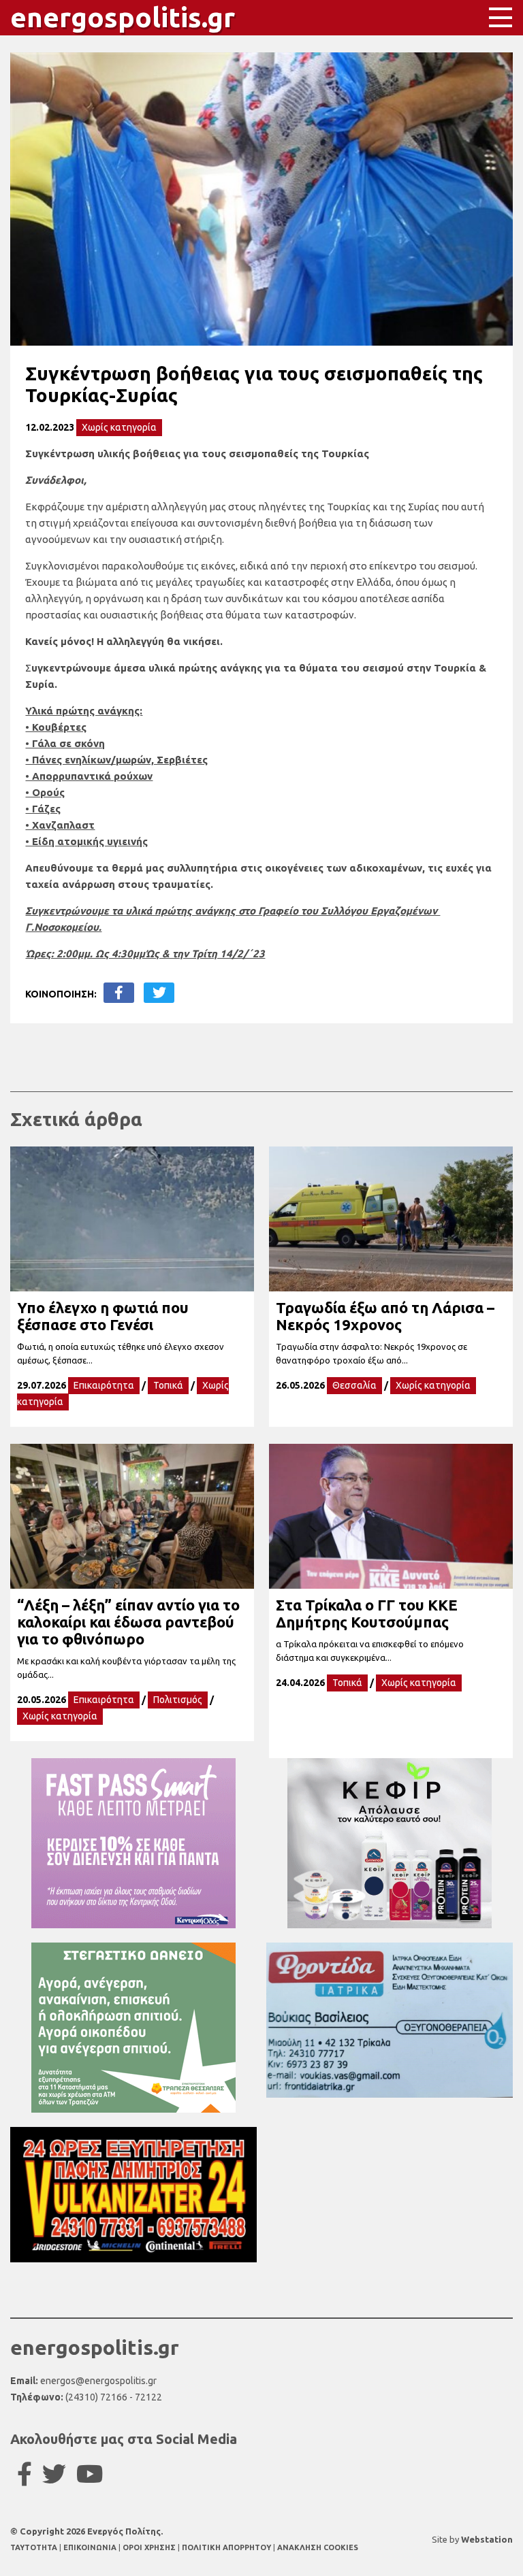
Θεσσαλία (354, 1385)
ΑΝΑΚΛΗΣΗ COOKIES (318, 2547)
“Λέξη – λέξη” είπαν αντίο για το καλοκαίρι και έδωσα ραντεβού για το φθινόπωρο (128, 1622)
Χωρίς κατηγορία (119, 427)
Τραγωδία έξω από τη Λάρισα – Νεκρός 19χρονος (385, 1316)
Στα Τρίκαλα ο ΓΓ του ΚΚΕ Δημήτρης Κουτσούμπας (367, 1613)
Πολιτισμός (178, 1700)
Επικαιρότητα (104, 1385)
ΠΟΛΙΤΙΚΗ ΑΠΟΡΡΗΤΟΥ (226, 2547)
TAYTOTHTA (35, 2547)
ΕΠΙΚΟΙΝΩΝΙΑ (91, 2547)
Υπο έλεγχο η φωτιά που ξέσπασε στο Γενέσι (103, 1316)
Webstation (487, 2539)
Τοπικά (168, 1385)
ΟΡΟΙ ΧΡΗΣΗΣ (150, 2547)
